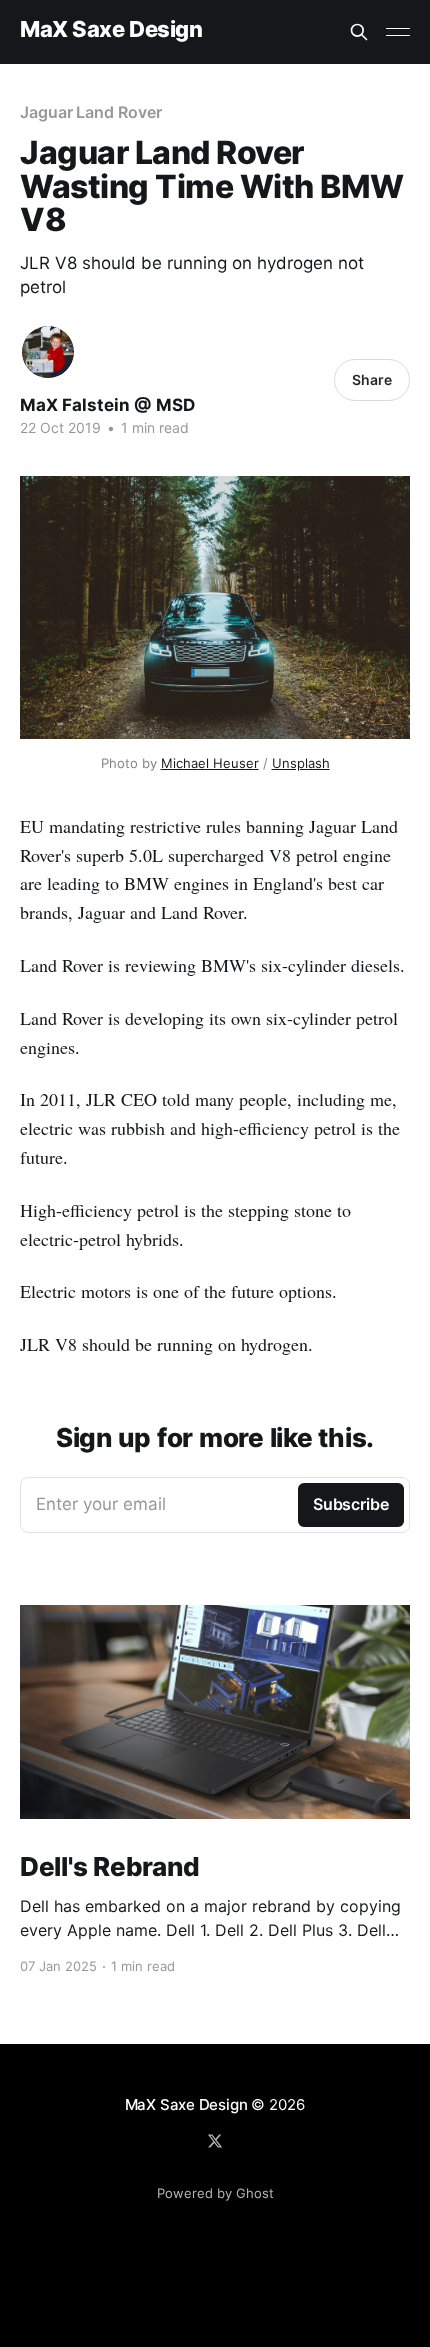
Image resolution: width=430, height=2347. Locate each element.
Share (372, 379)
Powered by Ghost (215, 2193)
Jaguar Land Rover (91, 112)
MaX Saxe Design (111, 29)
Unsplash (301, 763)
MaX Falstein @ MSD (107, 405)
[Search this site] (359, 32)
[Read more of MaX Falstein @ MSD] (48, 352)
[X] (215, 2141)
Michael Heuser (210, 763)
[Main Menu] (398, 32)
